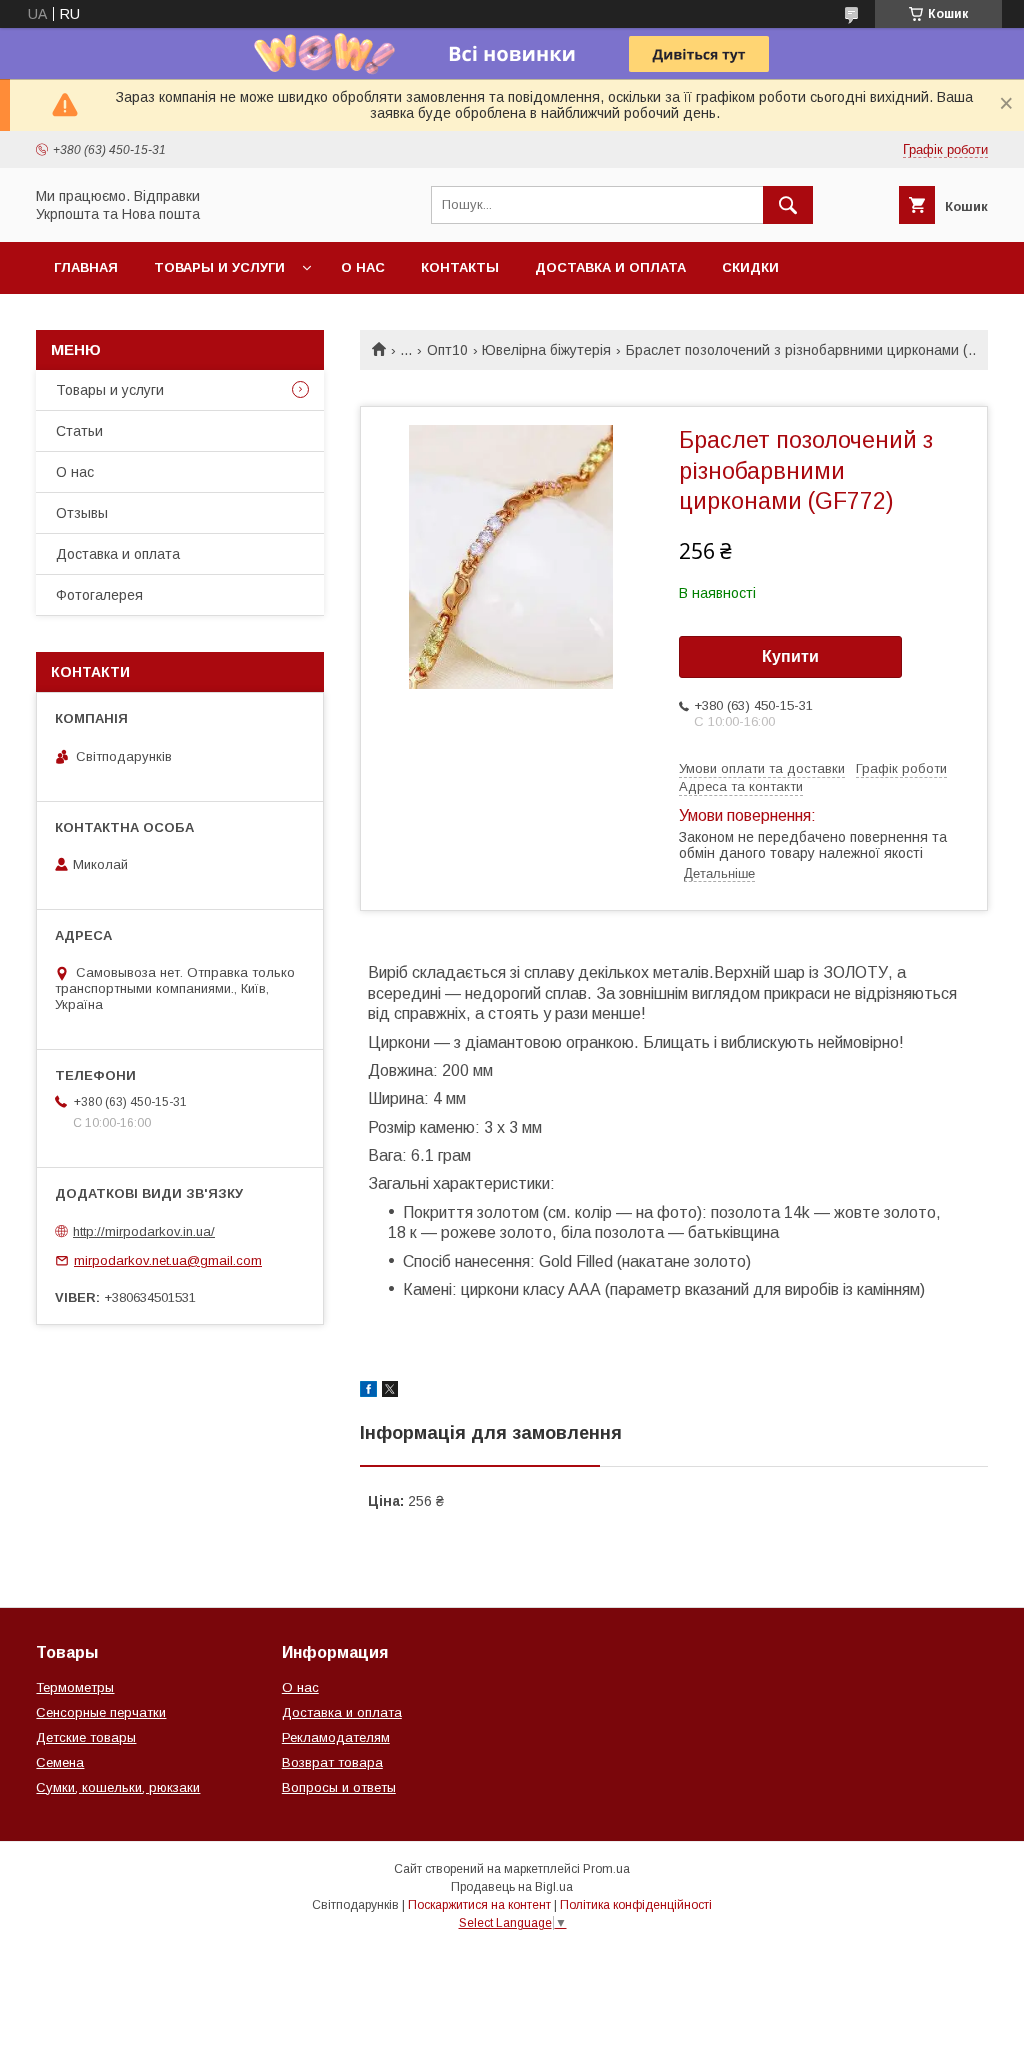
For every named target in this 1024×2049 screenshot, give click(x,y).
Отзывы (82, 513)
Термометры (75, 1687)
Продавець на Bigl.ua (512, 1887)
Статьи (79, 431)
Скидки (750, 267)
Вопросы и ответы (339, 1787)
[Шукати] (788, 205)
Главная (86, 267)
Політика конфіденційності (636, 1905)
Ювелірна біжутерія (546, 350)
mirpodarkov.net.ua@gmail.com (168, 1260)
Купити (790, 656)
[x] (390, 1392)
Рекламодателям (336, 1737)
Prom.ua (606, 1869)
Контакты (460, 267)
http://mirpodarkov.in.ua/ (144, 1231)
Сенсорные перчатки (101, 1712)
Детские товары (86, 1737)
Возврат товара (332, 1762)
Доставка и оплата (610, 267)
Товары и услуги (219, 267)
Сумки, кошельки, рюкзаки (118, 1787)
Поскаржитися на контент (479, 1905)
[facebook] (368, 1392)
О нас (363, 267)
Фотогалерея (99, 595)
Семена (60, 1762)
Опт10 (447, 350)
